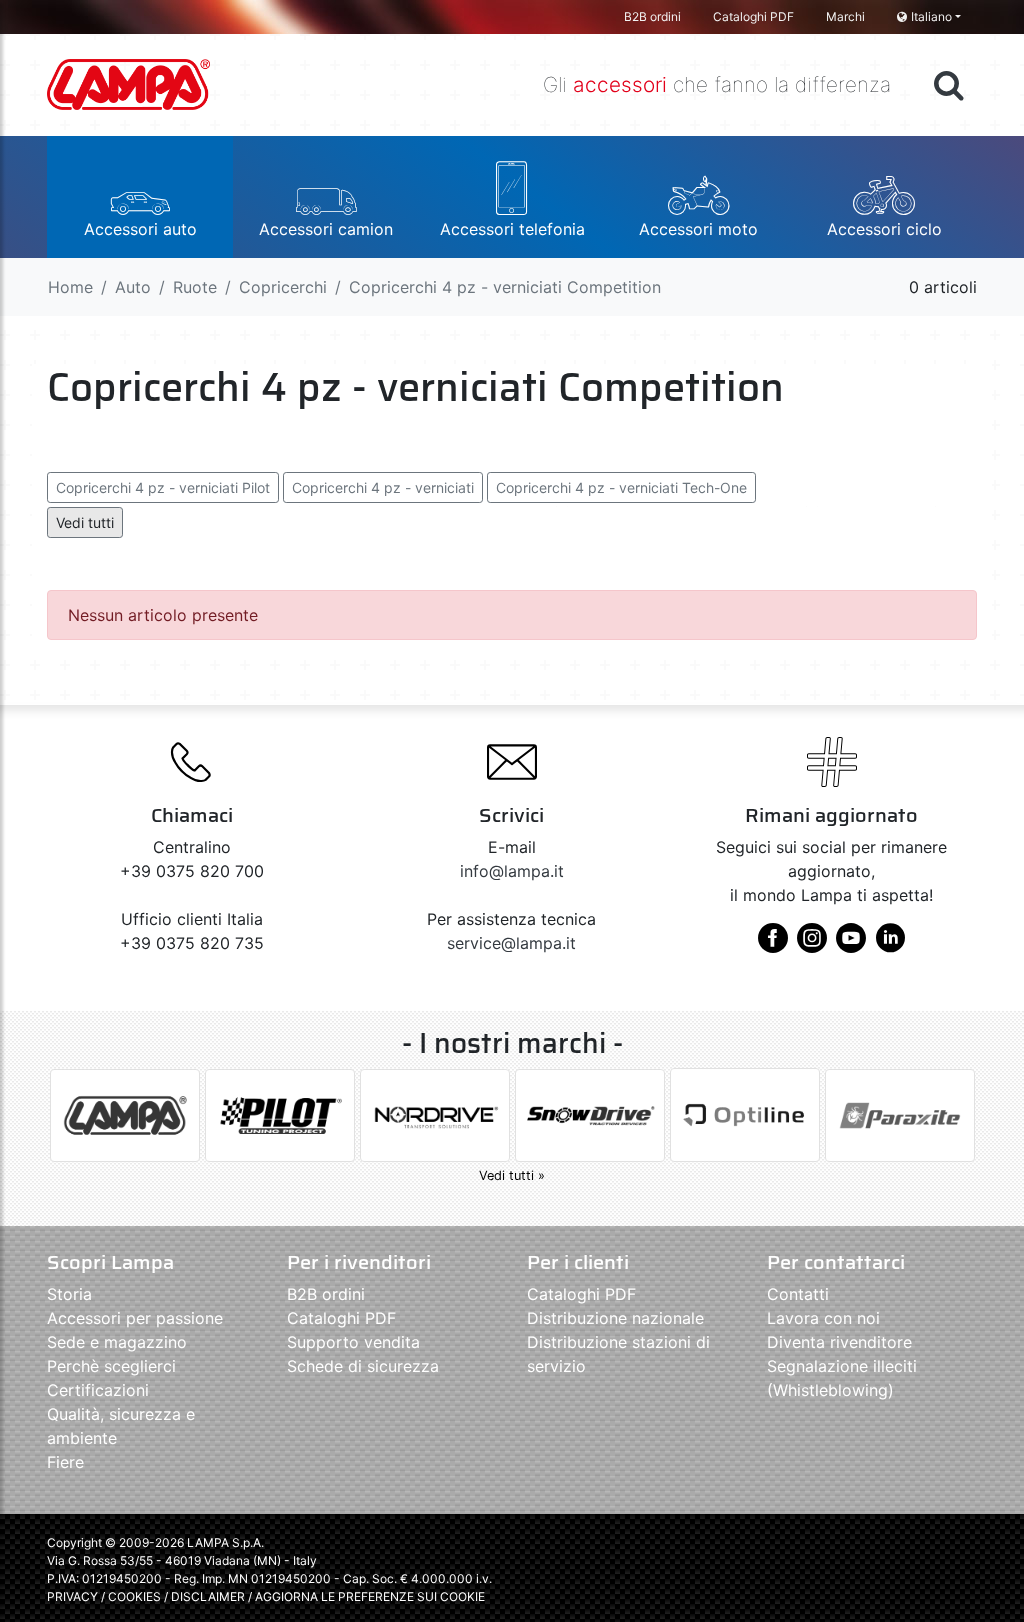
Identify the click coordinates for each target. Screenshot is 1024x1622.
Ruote (195, 287)
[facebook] (773, 945)
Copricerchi (283, 287)
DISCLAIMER (209, 1596)
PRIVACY (72, 1596)
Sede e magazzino (117, 1342)
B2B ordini (652, 16)
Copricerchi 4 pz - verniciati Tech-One (621, 487)
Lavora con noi (823, 1318)
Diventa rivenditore (839, 1342)
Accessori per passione (135, 1318)
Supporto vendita (353, 1342)
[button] (140, 197)
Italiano (931, 16)
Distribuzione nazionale (615, 1318)
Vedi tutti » (512, 1175)
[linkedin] (890, 945)
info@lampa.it (512, 871)
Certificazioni (98, 1390)
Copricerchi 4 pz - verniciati (383, 487)
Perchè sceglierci (111, 1366)
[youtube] (851, 945)
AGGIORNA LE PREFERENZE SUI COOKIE (370, 1596)
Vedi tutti (85, 522)
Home (70, 287)
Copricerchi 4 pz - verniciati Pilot (163, 487)
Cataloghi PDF (753, 16)
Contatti (798, 1294)
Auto (133, 287)
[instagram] (812, 945)
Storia (69, 1294)
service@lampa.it (511, 943)
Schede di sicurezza (363, 1366)
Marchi (845, 16)
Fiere (65, 1462)
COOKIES (134, 1596)
